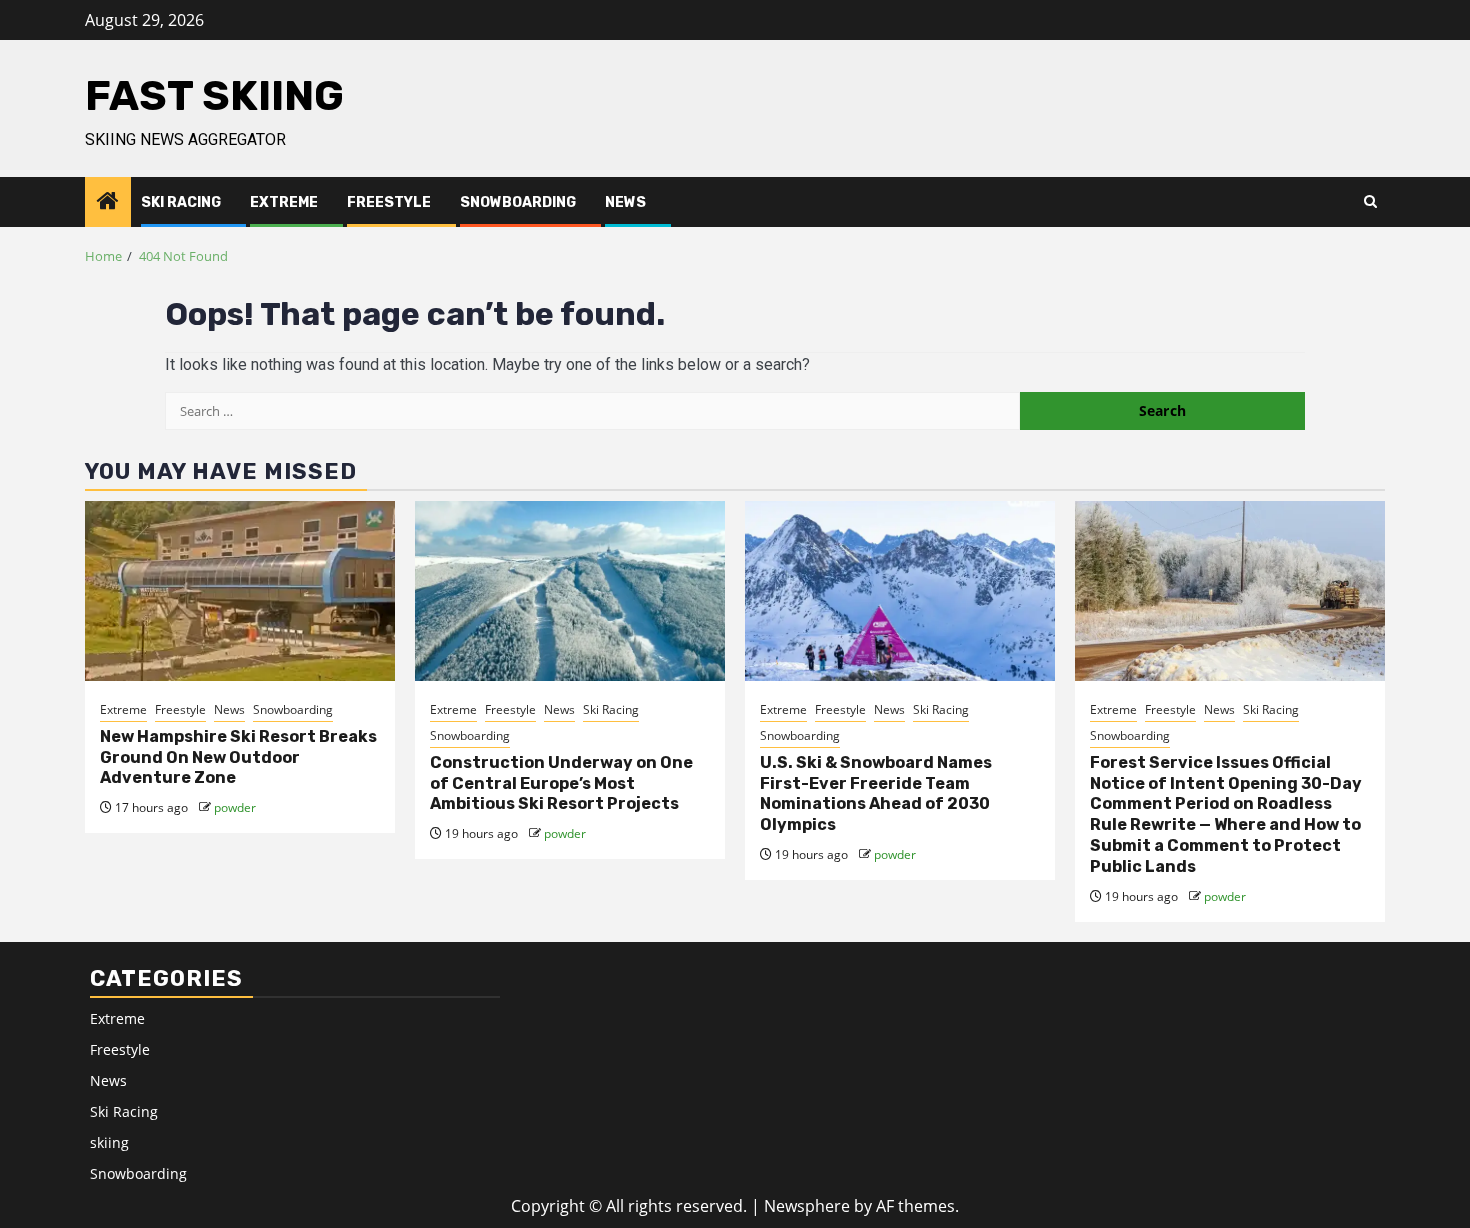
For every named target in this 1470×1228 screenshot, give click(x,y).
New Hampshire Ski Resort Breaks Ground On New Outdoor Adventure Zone (238, 757)
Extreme (284, 202)
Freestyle (389, 202)
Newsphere (807, 1206)
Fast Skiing (214, 96)
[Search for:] (592, 411)
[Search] (1370, 202)
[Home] (108, 201)
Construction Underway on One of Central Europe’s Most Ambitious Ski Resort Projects (561, 783)
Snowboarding (518, 202)
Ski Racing (181, 202)
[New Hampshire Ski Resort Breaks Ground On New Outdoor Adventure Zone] (240, 591)
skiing (109, 1142)
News (625, 202)
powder (235, 807)
